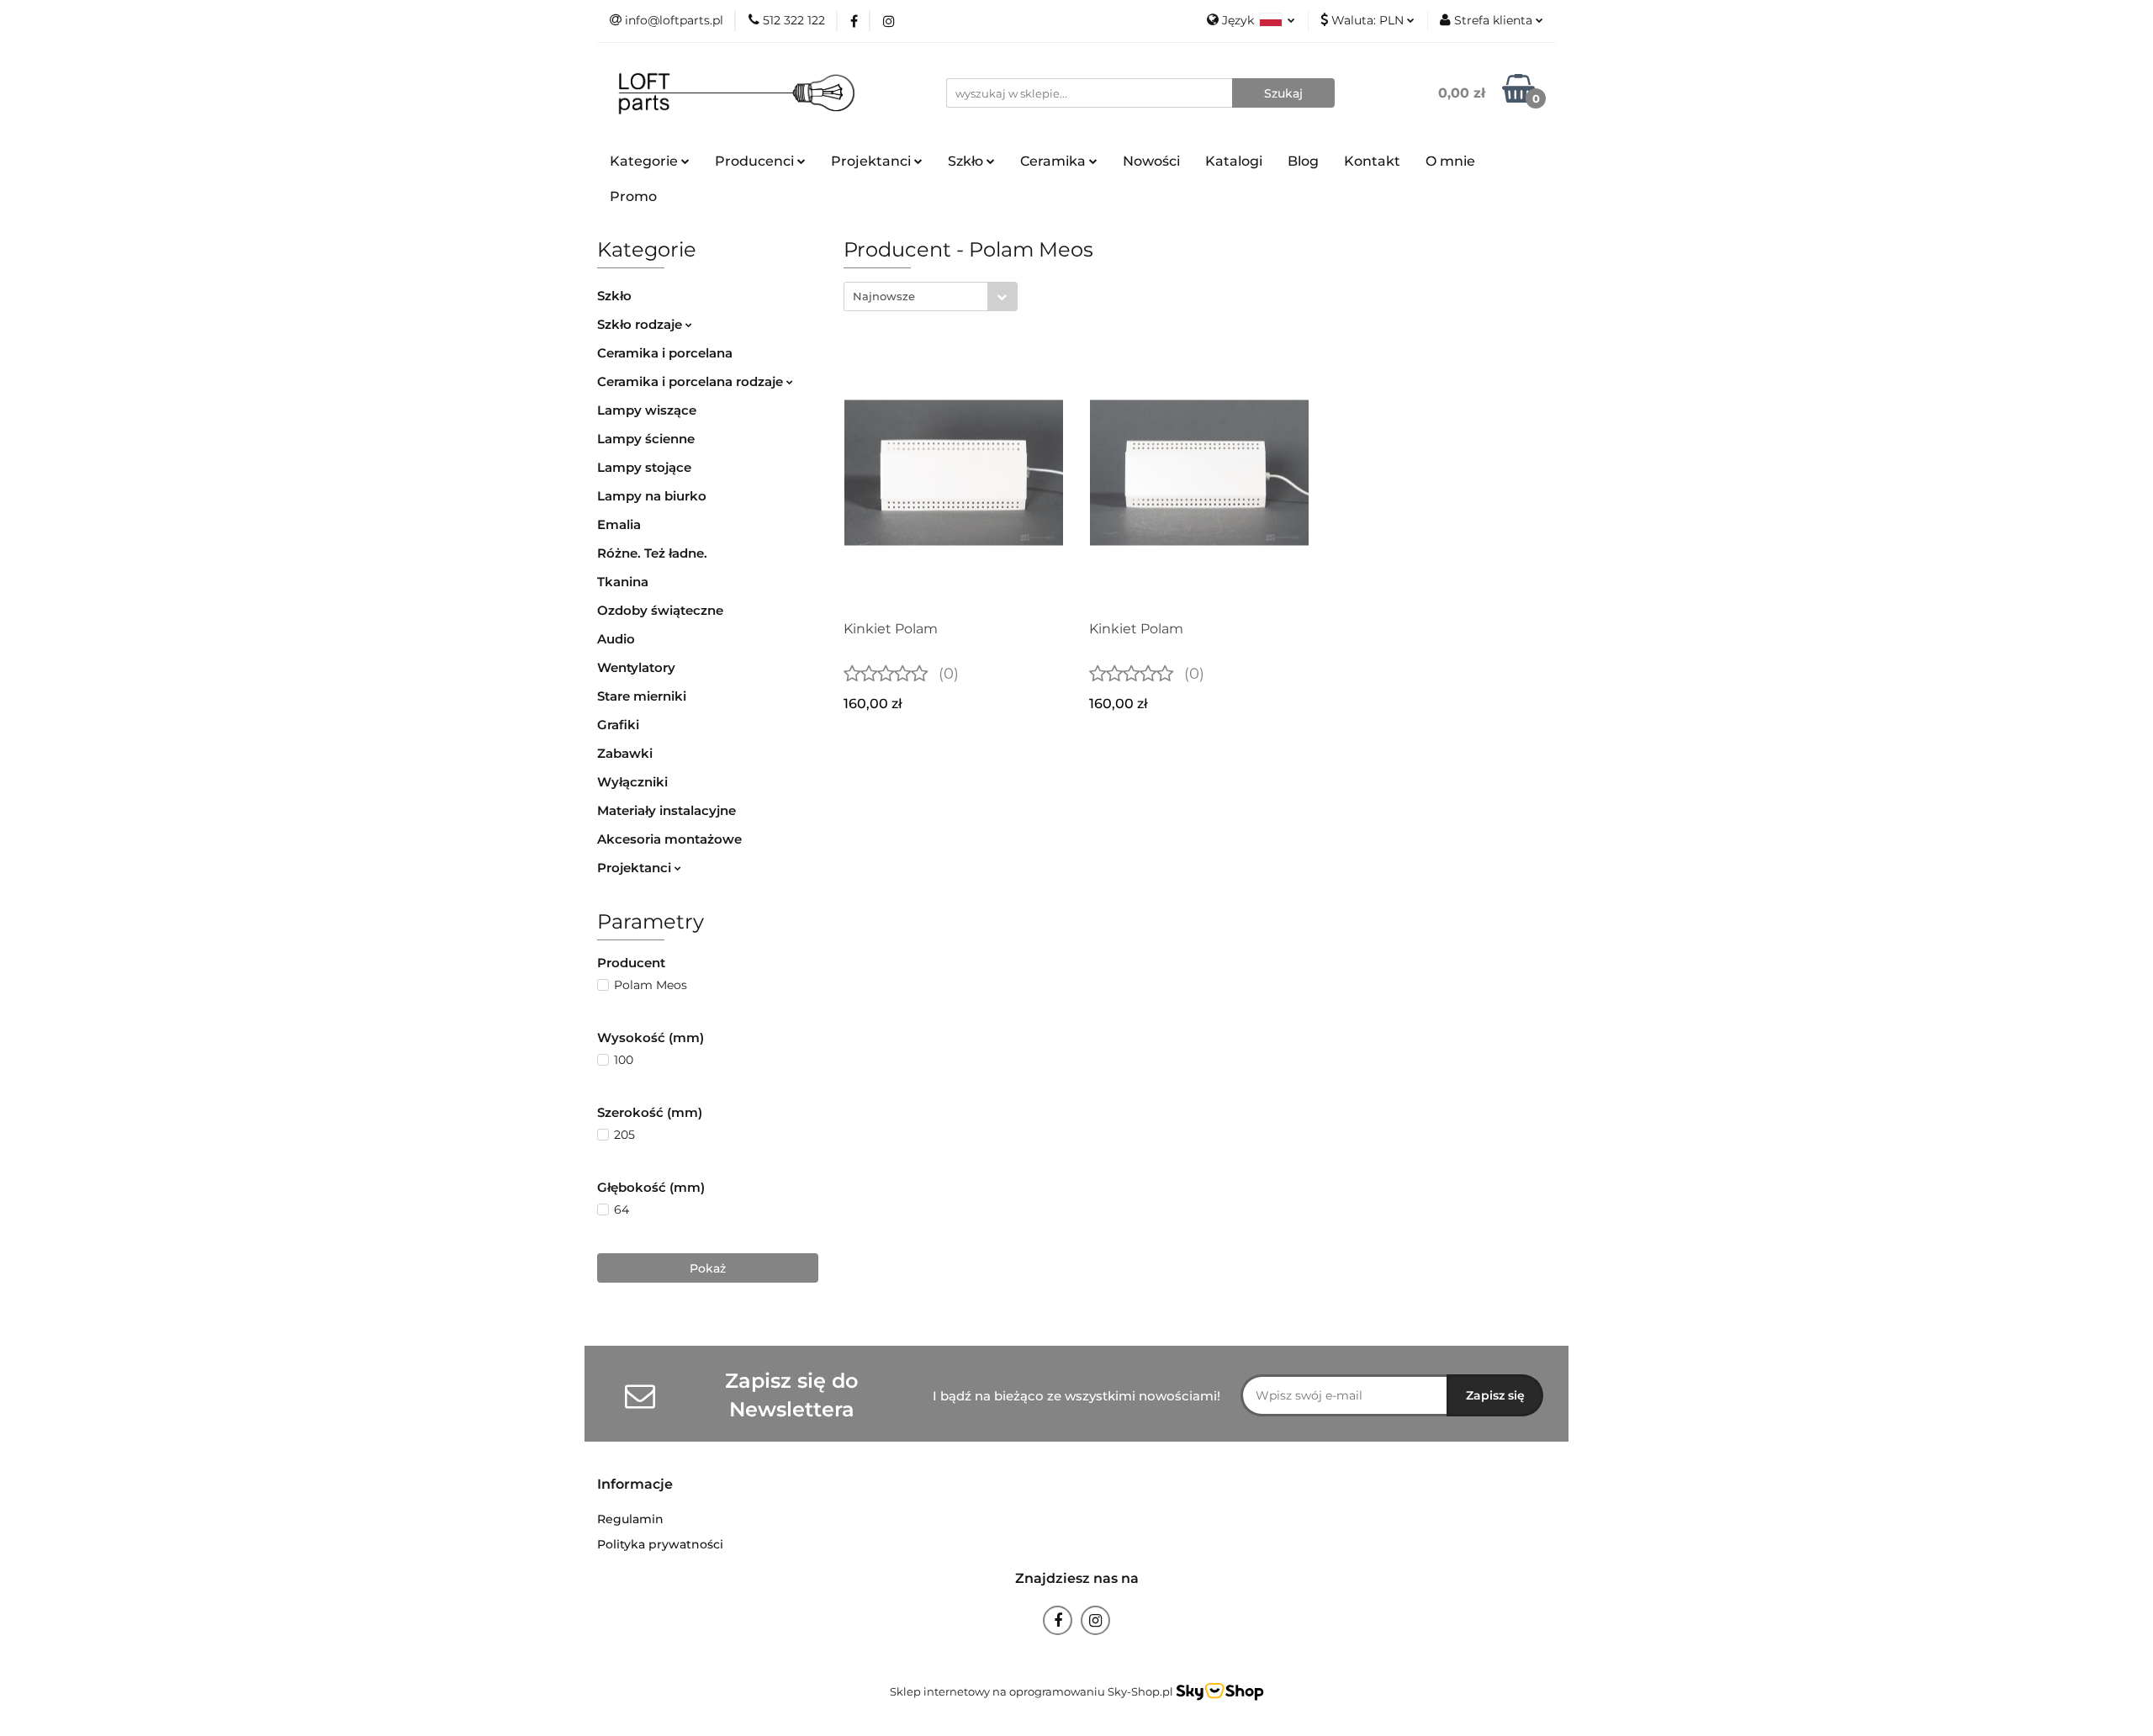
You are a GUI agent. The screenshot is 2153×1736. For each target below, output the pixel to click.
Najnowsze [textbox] (884, 296)
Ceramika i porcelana (665, 353)
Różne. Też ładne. (652, 553)
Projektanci (636, 868)
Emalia (619, 524)
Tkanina (623, 582)
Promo (633, 196)
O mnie (1450, 161)
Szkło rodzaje (641, 324)
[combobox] (931, 296)
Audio (616, 639)
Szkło (614, 296)
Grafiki (618, 725)
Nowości (1151, 161)
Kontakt (1372, 161)
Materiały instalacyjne (667, 810)
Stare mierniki (642, 696)
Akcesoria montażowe (669, 839)
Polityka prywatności (660, 1544)
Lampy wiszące (647, 410)
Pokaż (708, 1268)
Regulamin (630, 1519)
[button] (635, 1485)
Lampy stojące (644, 467)
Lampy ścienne (646, 439)
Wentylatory (636, 667)
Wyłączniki (632, 782)
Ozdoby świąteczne (660, 610)
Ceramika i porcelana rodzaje (692, 381)
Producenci (756, 161)
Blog (1303, 161)
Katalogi (1234, 161)
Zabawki (625, 753)
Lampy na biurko (652, 496)
